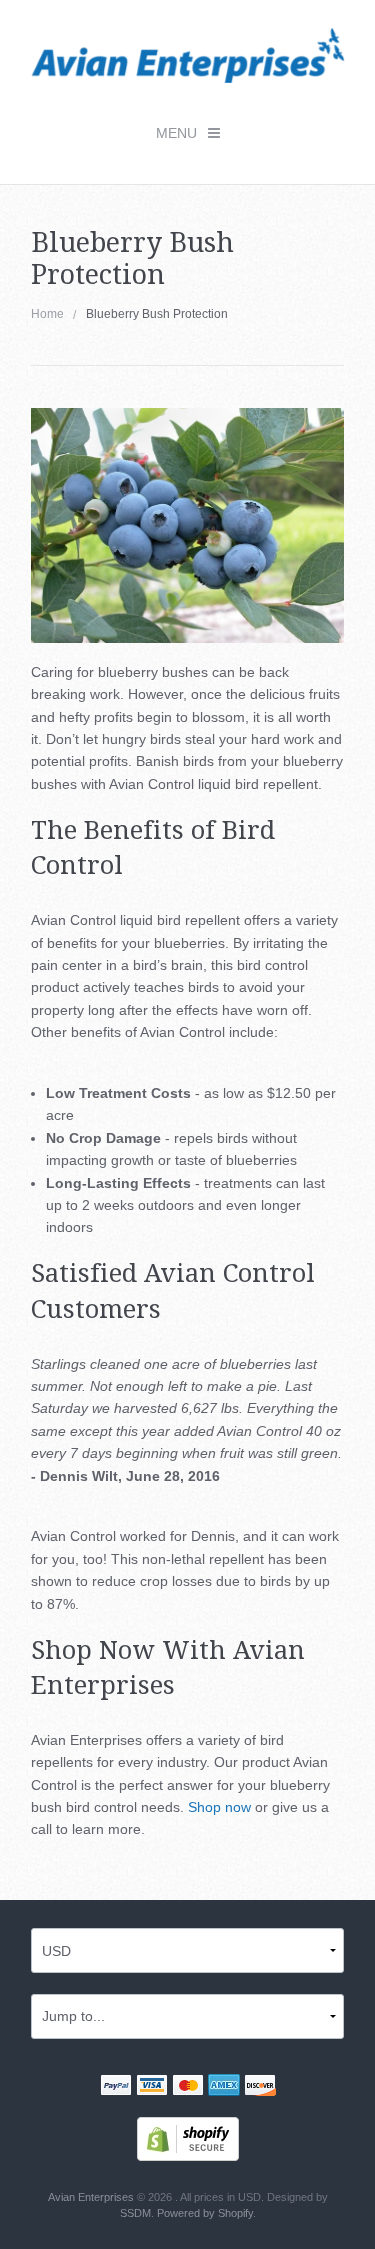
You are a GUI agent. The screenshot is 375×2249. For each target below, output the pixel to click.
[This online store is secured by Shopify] (188, 2137)
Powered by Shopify (205, 2213)
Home (47, 314)
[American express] (224, 2087)
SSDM (135, 2213)
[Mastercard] (188, 2087)
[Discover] (260, 2087)
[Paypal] (116, 2087)
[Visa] (152, 2087)
